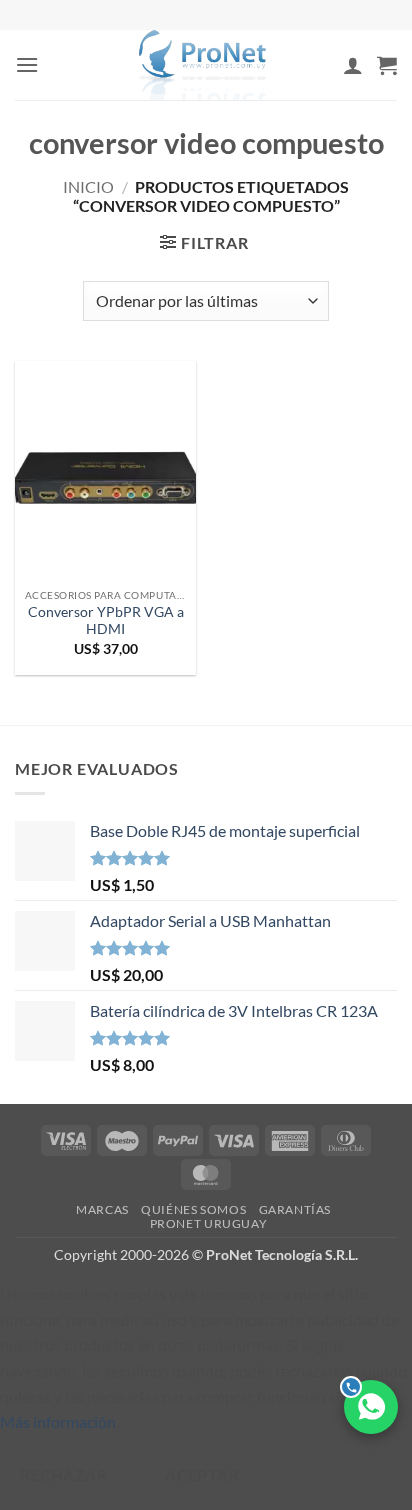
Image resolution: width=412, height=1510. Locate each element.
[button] (27, 64)
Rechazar (64, 1475)
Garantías (295, 1209)
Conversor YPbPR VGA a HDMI (106, 621)
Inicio (88, 186)
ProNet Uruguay (209, 1223)
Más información (58, 1421)
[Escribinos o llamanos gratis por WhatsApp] (371, 1407)
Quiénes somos (193, 1209)
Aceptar (202, 1475)
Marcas (102, 1209)
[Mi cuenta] (353, 65)
